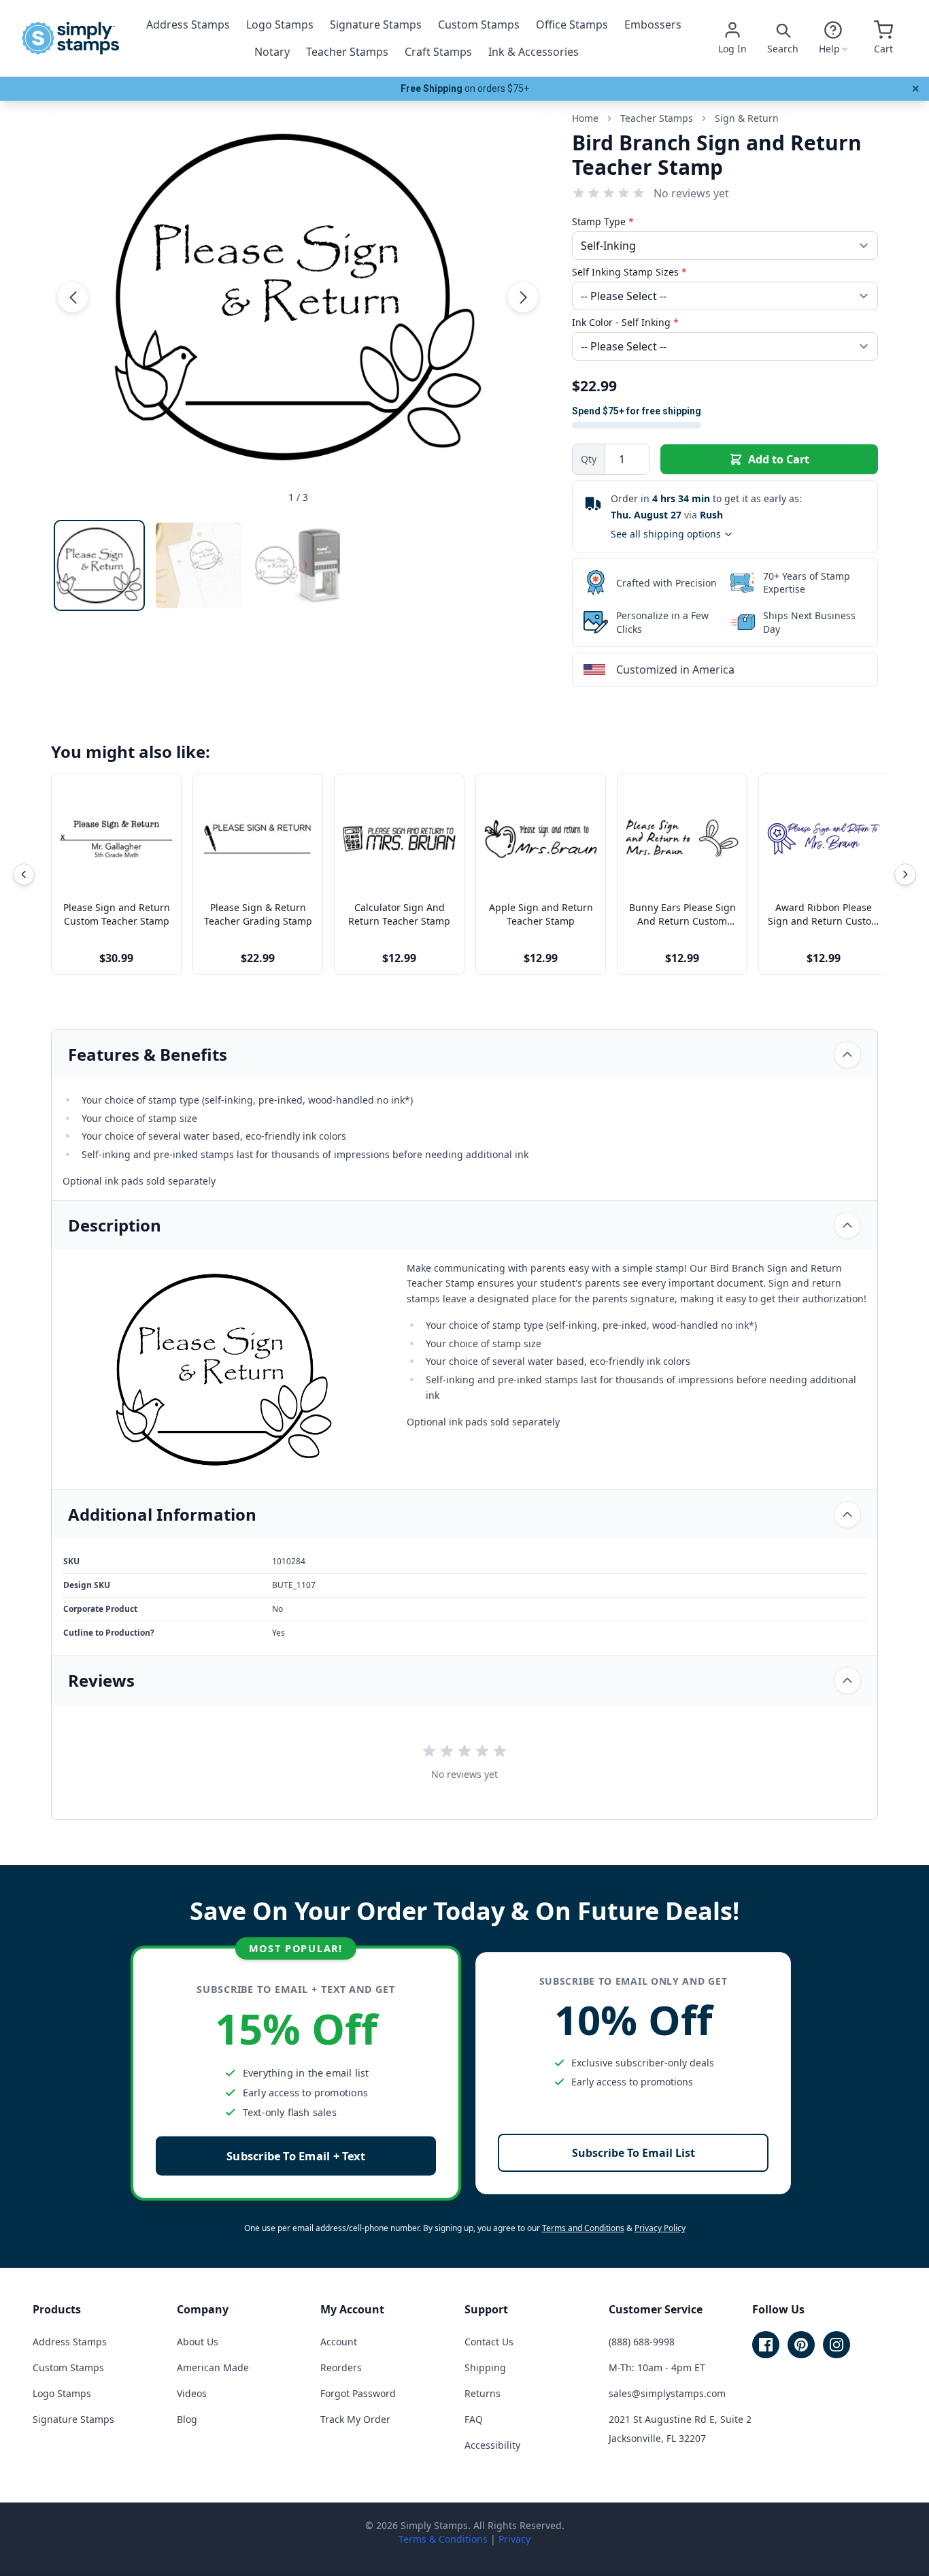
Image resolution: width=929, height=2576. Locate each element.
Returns (483, 2393)
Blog (187, 2419)
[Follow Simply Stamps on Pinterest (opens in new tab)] (801, 2345)
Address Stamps (188, 24)
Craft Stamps (438, 52)
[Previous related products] (24, 874)
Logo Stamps (280, 24)
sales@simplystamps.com (667, 2393)
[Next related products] (905, 874)
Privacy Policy (660, 2228)
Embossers (653, 24)
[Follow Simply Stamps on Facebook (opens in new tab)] (766, 2345)
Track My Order (355, 2419)
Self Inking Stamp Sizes (629, 272)
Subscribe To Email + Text (296, 2156)
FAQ (474, 2419)
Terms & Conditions (443, 2539)
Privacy (514, 2539)
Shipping (485, 2367)
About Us (198, 2342)
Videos (192, 2393)
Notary (272, 52)
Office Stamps (572, 24)
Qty (589, 459)
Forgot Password (358, 2393)
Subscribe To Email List (634, 2153)
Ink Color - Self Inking (625, 322)
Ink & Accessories (534, 52)
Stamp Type (603, 221)
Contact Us (489, 2342)
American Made (213, 2367)
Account (339, 2342)
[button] (73, 297)
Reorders (341, 2367)
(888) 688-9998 (642, 2342)
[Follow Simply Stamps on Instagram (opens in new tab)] (837, 2345)
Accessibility (492, 2445)
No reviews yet (691, 193)
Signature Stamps (376, 24)
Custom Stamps (479, 24)
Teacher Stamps (347, 52)
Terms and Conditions (583, 2228)
